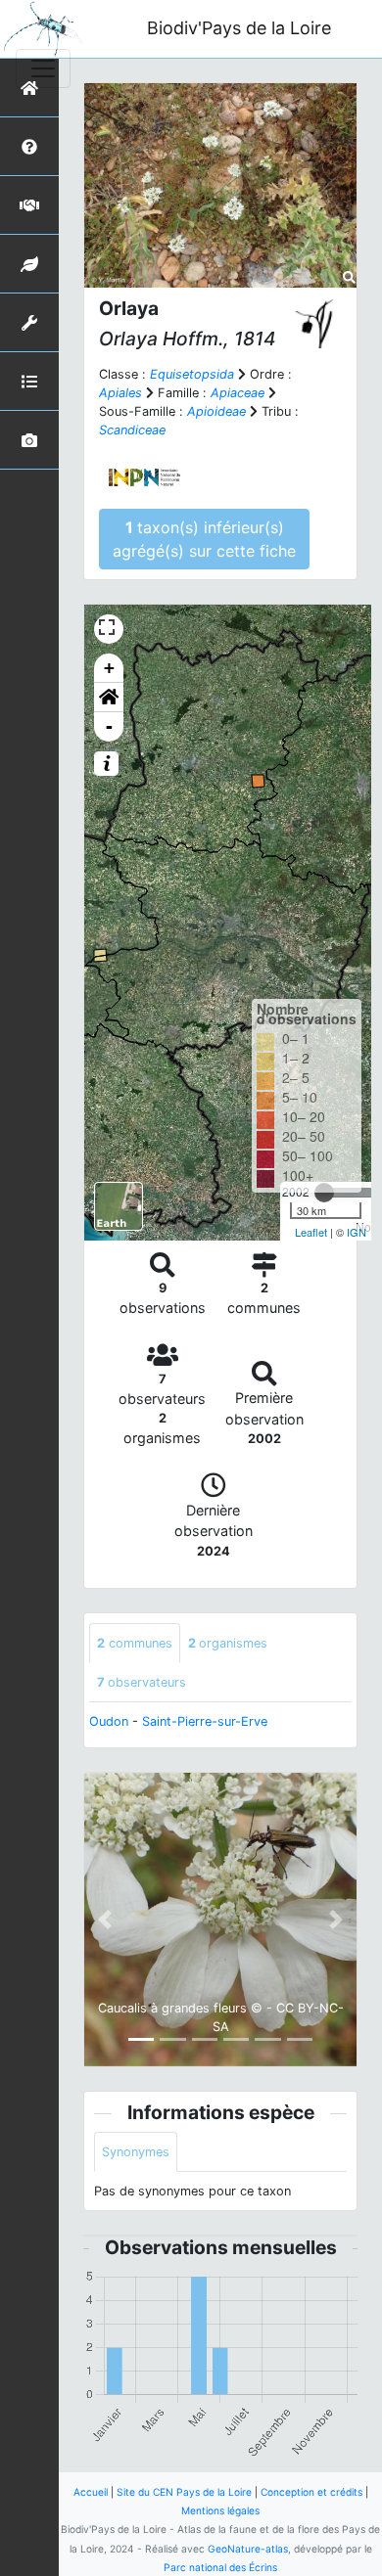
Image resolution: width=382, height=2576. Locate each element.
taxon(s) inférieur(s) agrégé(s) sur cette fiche (204, 539)
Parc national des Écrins (220, 2567)
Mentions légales (220, 2510)
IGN (357, 1232)
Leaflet (311, 1232)
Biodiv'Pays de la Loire (239, 28)
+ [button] (109, 668)
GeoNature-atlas (248, 2549)
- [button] (109, 726)
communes (135, 1643)
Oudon (109, 1721)
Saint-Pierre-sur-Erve (205, 1721)
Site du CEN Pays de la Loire (184, 2492)
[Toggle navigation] (43, 68)
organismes (228, 1643)
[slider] (324, 1193)
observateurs (142, 1682)
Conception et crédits (311, 2492)
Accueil (91, 2492)
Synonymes (136, 2152)
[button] (109, 698)
